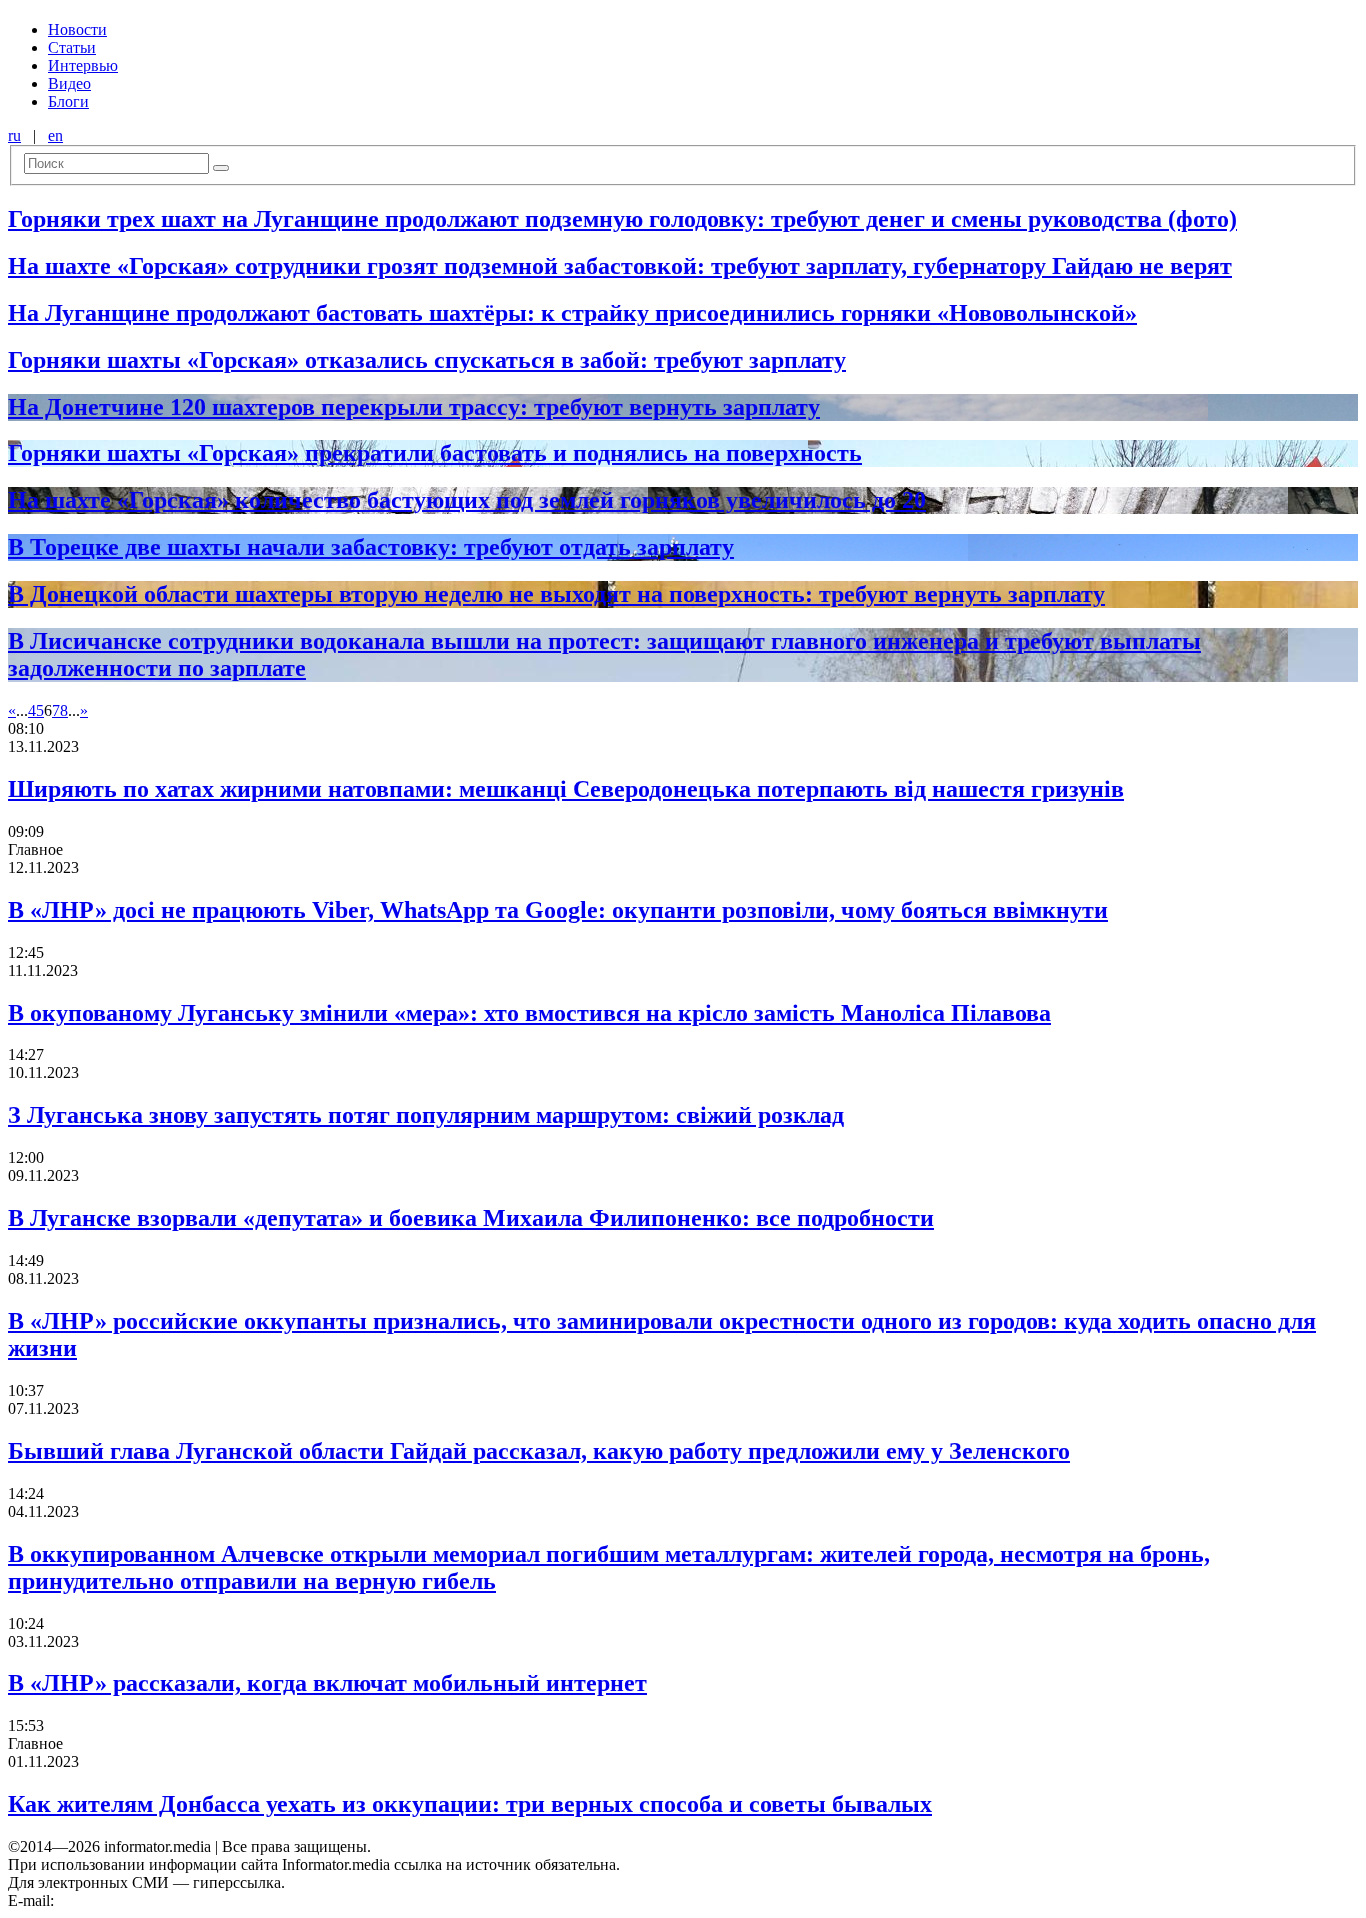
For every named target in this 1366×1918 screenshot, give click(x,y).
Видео (69, 83)
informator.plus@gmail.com (146, 1900)
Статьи (72, 47)
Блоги (68, 101)
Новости (77, 29)
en (55, 135)
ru (14, 135)
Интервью (83, 65)
